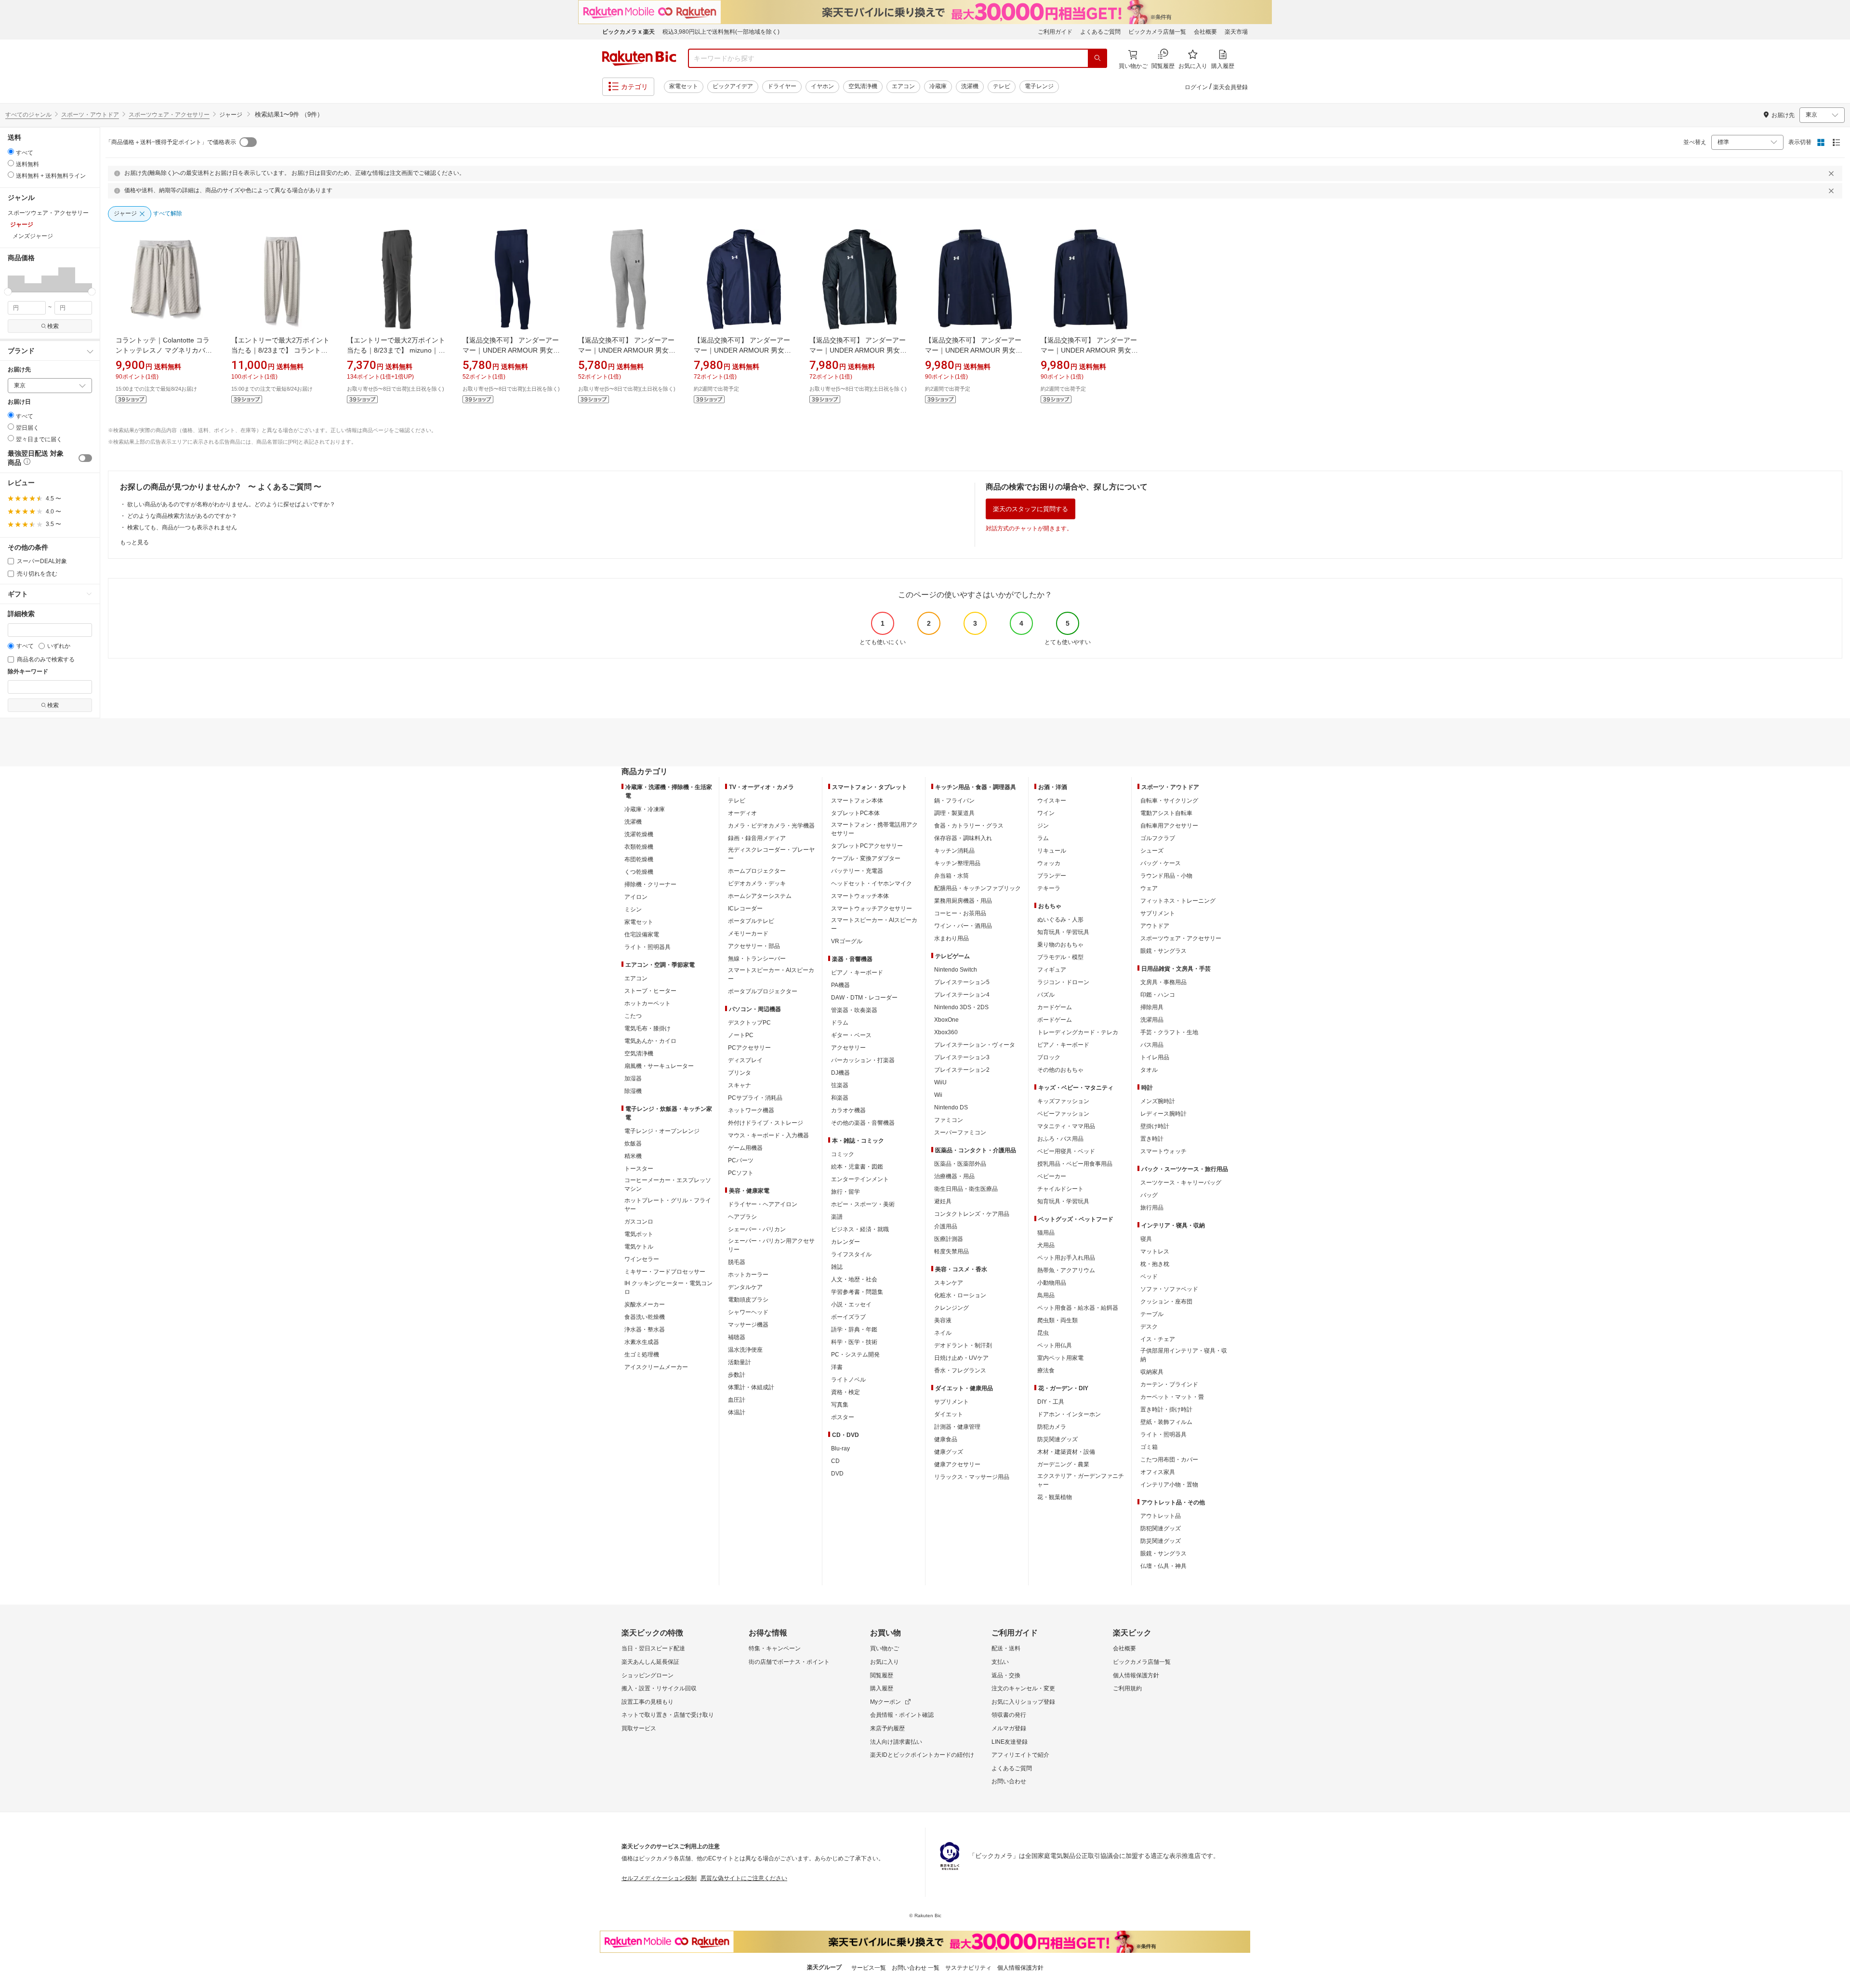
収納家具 (1152, 1372)
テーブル (1152, 1314)
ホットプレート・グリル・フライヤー (668, 1205)
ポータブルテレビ (751, 921)
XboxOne (946, 1020)
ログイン (1196, 87)
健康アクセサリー (957, 1464)
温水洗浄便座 (745, 1350)
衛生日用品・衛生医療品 (966, 1189)
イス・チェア (1158, 1339)
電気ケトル (639, 1247)
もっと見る (134, 542)
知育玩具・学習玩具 (1063, 932)
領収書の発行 (1009, 1715)
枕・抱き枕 (1155, 1264)
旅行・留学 (846, 1192)
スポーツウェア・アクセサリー (169, 115)
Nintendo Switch (956, 970)
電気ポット (639, 1234)
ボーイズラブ (848, 1317)
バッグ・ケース (1161, 863)
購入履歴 (882, 1688)
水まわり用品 (951, 938)
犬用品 (1046, 1245)
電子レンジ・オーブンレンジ (662, 1131)
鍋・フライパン (954, 801)
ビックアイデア (733, 86)
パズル (1046, 995)
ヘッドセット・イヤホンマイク (872, 883)
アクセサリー (848, 1048)
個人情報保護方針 (1136, 1675)
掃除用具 (1152, 1007)
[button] (16, 279)
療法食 (1046, 1370)
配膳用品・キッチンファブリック (978, 888)
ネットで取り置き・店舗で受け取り (668, 1715)
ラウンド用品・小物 (1166, 876)
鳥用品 (1046, 1295)
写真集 (840, 1405)
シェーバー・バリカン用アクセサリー (771, 1245)
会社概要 (1205, 32)
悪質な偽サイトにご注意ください (744, 1878)
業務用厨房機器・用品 (963, 901)
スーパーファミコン (960, 1132)
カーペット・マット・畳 (1172, 1397)
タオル (1149, 1070)
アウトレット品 (1161, 1516)
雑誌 (837, 1267)
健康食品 (946, 1439)
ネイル (943, 1333)
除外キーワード (28, 672)
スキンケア (949, 1283)
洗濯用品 (1152, 1020)
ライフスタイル (851, 1254)
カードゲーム (1055, 1007)
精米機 (633, 1156)
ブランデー (1052, 876)
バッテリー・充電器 (857, 871)
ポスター (843, 1417)
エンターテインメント (860, 1179)
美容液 (943, 1320)
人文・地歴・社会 (854, 1279)
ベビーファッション (1063, 1114)
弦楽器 (840, 1085)
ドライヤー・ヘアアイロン (763, 1204)
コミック (843, 1154)
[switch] (85, 458)
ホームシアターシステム (760, 896)
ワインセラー (642, 1259)
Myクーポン (885, 1702)
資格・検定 (846, 1392)
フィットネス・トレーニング (1178, 901)
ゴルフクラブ (1158, 838)
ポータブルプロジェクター (763, 991)
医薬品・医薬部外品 (960, 1164)
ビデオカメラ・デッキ (757, 883)
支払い (1000, 1662)
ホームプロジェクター (757, 871)
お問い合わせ (1009, 1781)
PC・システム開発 (855, 1355)
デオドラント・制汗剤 (963, 1345)
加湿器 (633, 1079)
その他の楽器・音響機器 (863, 1123)
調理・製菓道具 (954, 813)
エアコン (903, 86)
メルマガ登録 (1009, 1728)
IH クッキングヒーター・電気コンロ (668, 1288)
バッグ (1149, 1195)
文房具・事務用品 (1163, 982)
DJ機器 (840, 1073)
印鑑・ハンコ (1158, 995)
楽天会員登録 (1230, 87)
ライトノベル (848, 1380)
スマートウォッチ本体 (860, 896)
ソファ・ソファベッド (1169, 1289)
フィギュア (1052, 970)
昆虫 (1043, 1333)
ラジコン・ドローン (1063, 982)
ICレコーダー (745, 908)
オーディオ (742, 813)
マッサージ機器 (748, 1325)
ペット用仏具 (1055, 1345)
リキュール (1052, 851)
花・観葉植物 (1055, 1497)
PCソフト (741, 1173)
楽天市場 (1236, 32)
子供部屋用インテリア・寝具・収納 (1184, 1355)
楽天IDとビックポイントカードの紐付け (922, 1755)
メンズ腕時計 (1158, 1101)
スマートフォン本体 (857, 801)
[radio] (11, 151)
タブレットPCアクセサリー (867, 846)
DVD (837, 1474)
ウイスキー (1052, 801)
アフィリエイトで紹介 (1020, 1755)
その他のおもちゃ (1060, 1070)
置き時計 (1152, 1139)
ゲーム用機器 (745, 1148)
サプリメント (951, 1402)
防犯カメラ (1052, 1427)
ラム (1043, 838)
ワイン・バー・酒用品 (963, 926)
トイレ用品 (1155, 1057)
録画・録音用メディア (757, 838)
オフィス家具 (1158, 1472)
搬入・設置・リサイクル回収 (659, 1688)
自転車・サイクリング (1169, 801)
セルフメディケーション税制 (659, 1878)
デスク (1149, 1327)
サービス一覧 (869, 1968)
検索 (53, 326)
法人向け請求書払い (896, 1742)
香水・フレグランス (960, 1370)
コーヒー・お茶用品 (960, 913)
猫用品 (1046, 1233)
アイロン (636, 897)
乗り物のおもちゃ (1060, 945)
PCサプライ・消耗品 (755, 1098)
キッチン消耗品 (954, 851)
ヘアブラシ (742, 1217)
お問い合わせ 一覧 (916, 1968)
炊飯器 (633, 1144)
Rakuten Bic (639, 58)
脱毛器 (737, 1262)
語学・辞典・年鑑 (854, 1330)
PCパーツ (741, 1160)
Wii (938, 1095)
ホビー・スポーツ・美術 (863, 1204)
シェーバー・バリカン (757, 1229)
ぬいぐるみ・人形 (1060, 920)
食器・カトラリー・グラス (969, 826)
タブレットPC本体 (855, 813)
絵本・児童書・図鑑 (857, 1167)
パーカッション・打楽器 (863, 1060)
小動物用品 (1052, 1283)
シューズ (1152, 851)
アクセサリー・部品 (754, 946)
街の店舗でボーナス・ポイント (789, 1662)
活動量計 (740, 1362)
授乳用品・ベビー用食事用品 (1075, 1164)
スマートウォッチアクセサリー (872, 908)
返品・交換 (1006, 1675)
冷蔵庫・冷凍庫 (645, 809)
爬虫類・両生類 (1057, 1320)
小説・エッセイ (851, 1304)
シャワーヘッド (748, 1312)
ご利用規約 (1127, 1688)
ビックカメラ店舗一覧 (1157, 32)
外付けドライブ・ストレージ (766, 1123)
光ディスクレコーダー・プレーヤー (771, 854)
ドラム (840, 1023)
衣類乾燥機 (639, 847)
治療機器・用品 (954, 1176)
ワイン (1046, 813)
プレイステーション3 (962, 1057)
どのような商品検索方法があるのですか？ (182, 516)
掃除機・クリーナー (650, 884)
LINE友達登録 (1010, 1742)
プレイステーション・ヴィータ (975, 1045)
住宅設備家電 (642, 935)
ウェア (1149, 888)
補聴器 (737, 1337)
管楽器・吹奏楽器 (854, 1010)
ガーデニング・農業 (1063, 1464)
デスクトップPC (749, 1023)
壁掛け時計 (1155, 1126)
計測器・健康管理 (957, 1427)
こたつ (633, 1016)
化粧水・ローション (960, 1295)
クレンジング (951, 1308)
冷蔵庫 (938, 86)
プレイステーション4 (962, 995)
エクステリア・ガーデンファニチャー (1081, 1480)
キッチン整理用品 (957, 863)
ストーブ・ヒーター (650, 991)
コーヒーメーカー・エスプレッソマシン (668, 1185)
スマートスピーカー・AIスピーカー (771, 974)
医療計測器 (949, 1239)
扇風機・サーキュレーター (659, 1066)
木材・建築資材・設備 (1066, 1452)
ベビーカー (1052, 1176)
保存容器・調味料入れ (963, 838)
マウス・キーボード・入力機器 (768, 1135)
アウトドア (1155, 926)
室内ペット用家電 (1060, 1358)
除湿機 (633, 1091)
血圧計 (737, 1400)
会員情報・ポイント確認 (902, 1715)
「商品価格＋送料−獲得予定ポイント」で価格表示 (171, 142)
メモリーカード (748, 934)
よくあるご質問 (1100, 32)
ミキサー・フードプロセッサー (665, 1272)
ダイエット (949, 1414)
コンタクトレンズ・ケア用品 (972, 1214)
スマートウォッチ (1163, 1151)
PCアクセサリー (749, 1048)
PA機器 (840, 985)
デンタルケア (745, 1287)
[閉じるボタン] (1833, 173)
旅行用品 (1152, 1208)
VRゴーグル (847, 941)
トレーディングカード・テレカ (1078, 1032)
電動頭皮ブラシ (748, 1300)
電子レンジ (1039, 86)
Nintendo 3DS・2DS (961, 1007)
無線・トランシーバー (757, 959)
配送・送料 (1006, 1648)
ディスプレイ (745, 1060)
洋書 (837, 1367)
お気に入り (885, 1662)
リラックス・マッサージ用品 (972, 1477)
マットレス (1155, 1251)
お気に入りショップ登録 (1023, 1702)
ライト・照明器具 (647, 947)
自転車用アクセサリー (1169, 826)
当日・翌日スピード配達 (653, 1648)
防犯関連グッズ (1161, 1528)
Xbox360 (946, 1032)
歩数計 (737, 1375)
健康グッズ (949, 1452)
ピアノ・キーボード (857, 973)
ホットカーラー (748, 1275)
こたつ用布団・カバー (1169, 1460)
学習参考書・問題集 (857, 1292)
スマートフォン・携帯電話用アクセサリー (874, 829)
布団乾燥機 (639, 859)
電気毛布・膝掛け (647, 1028)
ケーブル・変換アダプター (866, 858)
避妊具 (943, 1201)
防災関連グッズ (1057, 1439)
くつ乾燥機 (639, 872)
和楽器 (840, 1098)
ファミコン (949, 1120)
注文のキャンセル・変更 (1023, 1688)
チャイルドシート (1060, 1189)
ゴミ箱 (1149, 1447)
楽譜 (837, 1217)
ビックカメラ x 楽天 (628, 32)
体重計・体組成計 (751, 1387)
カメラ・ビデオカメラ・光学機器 (771, 826)
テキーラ (1049, 888)
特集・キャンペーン (775, 1648)
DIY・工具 (1051, 1402)
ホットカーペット (647, 1003)
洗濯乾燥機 (639, 834)
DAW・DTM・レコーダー (864, 998)
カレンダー (846, 1242)
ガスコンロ (639, 1222)
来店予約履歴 (887, 1728)
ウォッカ (1049, 863)
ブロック (1049, 1057)
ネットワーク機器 (751, 1110)
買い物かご (885, 1648)
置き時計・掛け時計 (1166, 1409)
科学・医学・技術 (854, 1342)
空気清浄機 (863, 86)
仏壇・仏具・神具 (1163, 1566)
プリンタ (740, 1073)
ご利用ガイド (1055, 32)
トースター (639, 1169)
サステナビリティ (968, 1968)
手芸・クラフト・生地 (1169, 1032)
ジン (1043, 826)
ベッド (1149, 1277)
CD (835, 1461)
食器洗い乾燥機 (645, 1317)
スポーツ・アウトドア (90, 115)
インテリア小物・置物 (1169, 1485)
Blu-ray (840, 1448)
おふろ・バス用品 (1060, 1139)
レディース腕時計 (1163, 1114)
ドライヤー (782, 86)
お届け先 (19, 370)
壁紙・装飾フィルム (1166, 1422)
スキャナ (740, 1085)
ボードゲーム (1055, 1020)
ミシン (633, 909)
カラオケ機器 (848, 1110)
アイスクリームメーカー (656, 1367)
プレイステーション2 (962, 1070)
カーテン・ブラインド (1169, 1384)
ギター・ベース (851, 1035)
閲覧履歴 (882, 1675)
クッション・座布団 (1166, 1302)
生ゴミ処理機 (642, 1355)
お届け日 (19, 402)
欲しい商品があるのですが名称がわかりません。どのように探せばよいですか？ (231, 504)
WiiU (940, 1082)
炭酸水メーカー (645, 1304)
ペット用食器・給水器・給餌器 (1078, 1308)
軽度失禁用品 (951, 1251)
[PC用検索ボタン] (1097, 58)
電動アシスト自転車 (1166, 813)
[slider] (8, 292)
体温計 (737, 1412)
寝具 (1146, 1239)
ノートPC (741, 1035)
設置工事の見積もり (647, 1702)
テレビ (1002, 86)
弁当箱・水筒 (951, 876)
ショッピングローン (647, 1675)
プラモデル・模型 (1060, 957)
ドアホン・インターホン (1069, 1414)
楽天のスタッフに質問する (1031, 509)
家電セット (684, 86)
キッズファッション (1063, 1101)
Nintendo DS (951, 1107)
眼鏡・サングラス (1163, 951)
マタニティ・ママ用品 (1066, 1126)
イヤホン (822, 86)
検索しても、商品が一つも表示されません (182, 527)
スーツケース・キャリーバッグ (1181, 1183)
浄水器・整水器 (645, 1330)
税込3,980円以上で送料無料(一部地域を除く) (721, 32)
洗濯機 (970, 86)
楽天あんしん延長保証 (650, 1662)
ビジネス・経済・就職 (860, 1229)
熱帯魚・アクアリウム (1066, 1270)
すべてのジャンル (28, 115)
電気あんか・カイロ (650, 1041)
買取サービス (639, 1728)
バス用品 (1152, 1045)
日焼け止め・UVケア (961, 1358)
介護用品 (946, 1226)
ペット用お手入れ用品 (1066, 1258)
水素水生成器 (642, 1342)
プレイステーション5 (962, 982)
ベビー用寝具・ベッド (1066, 1151)
